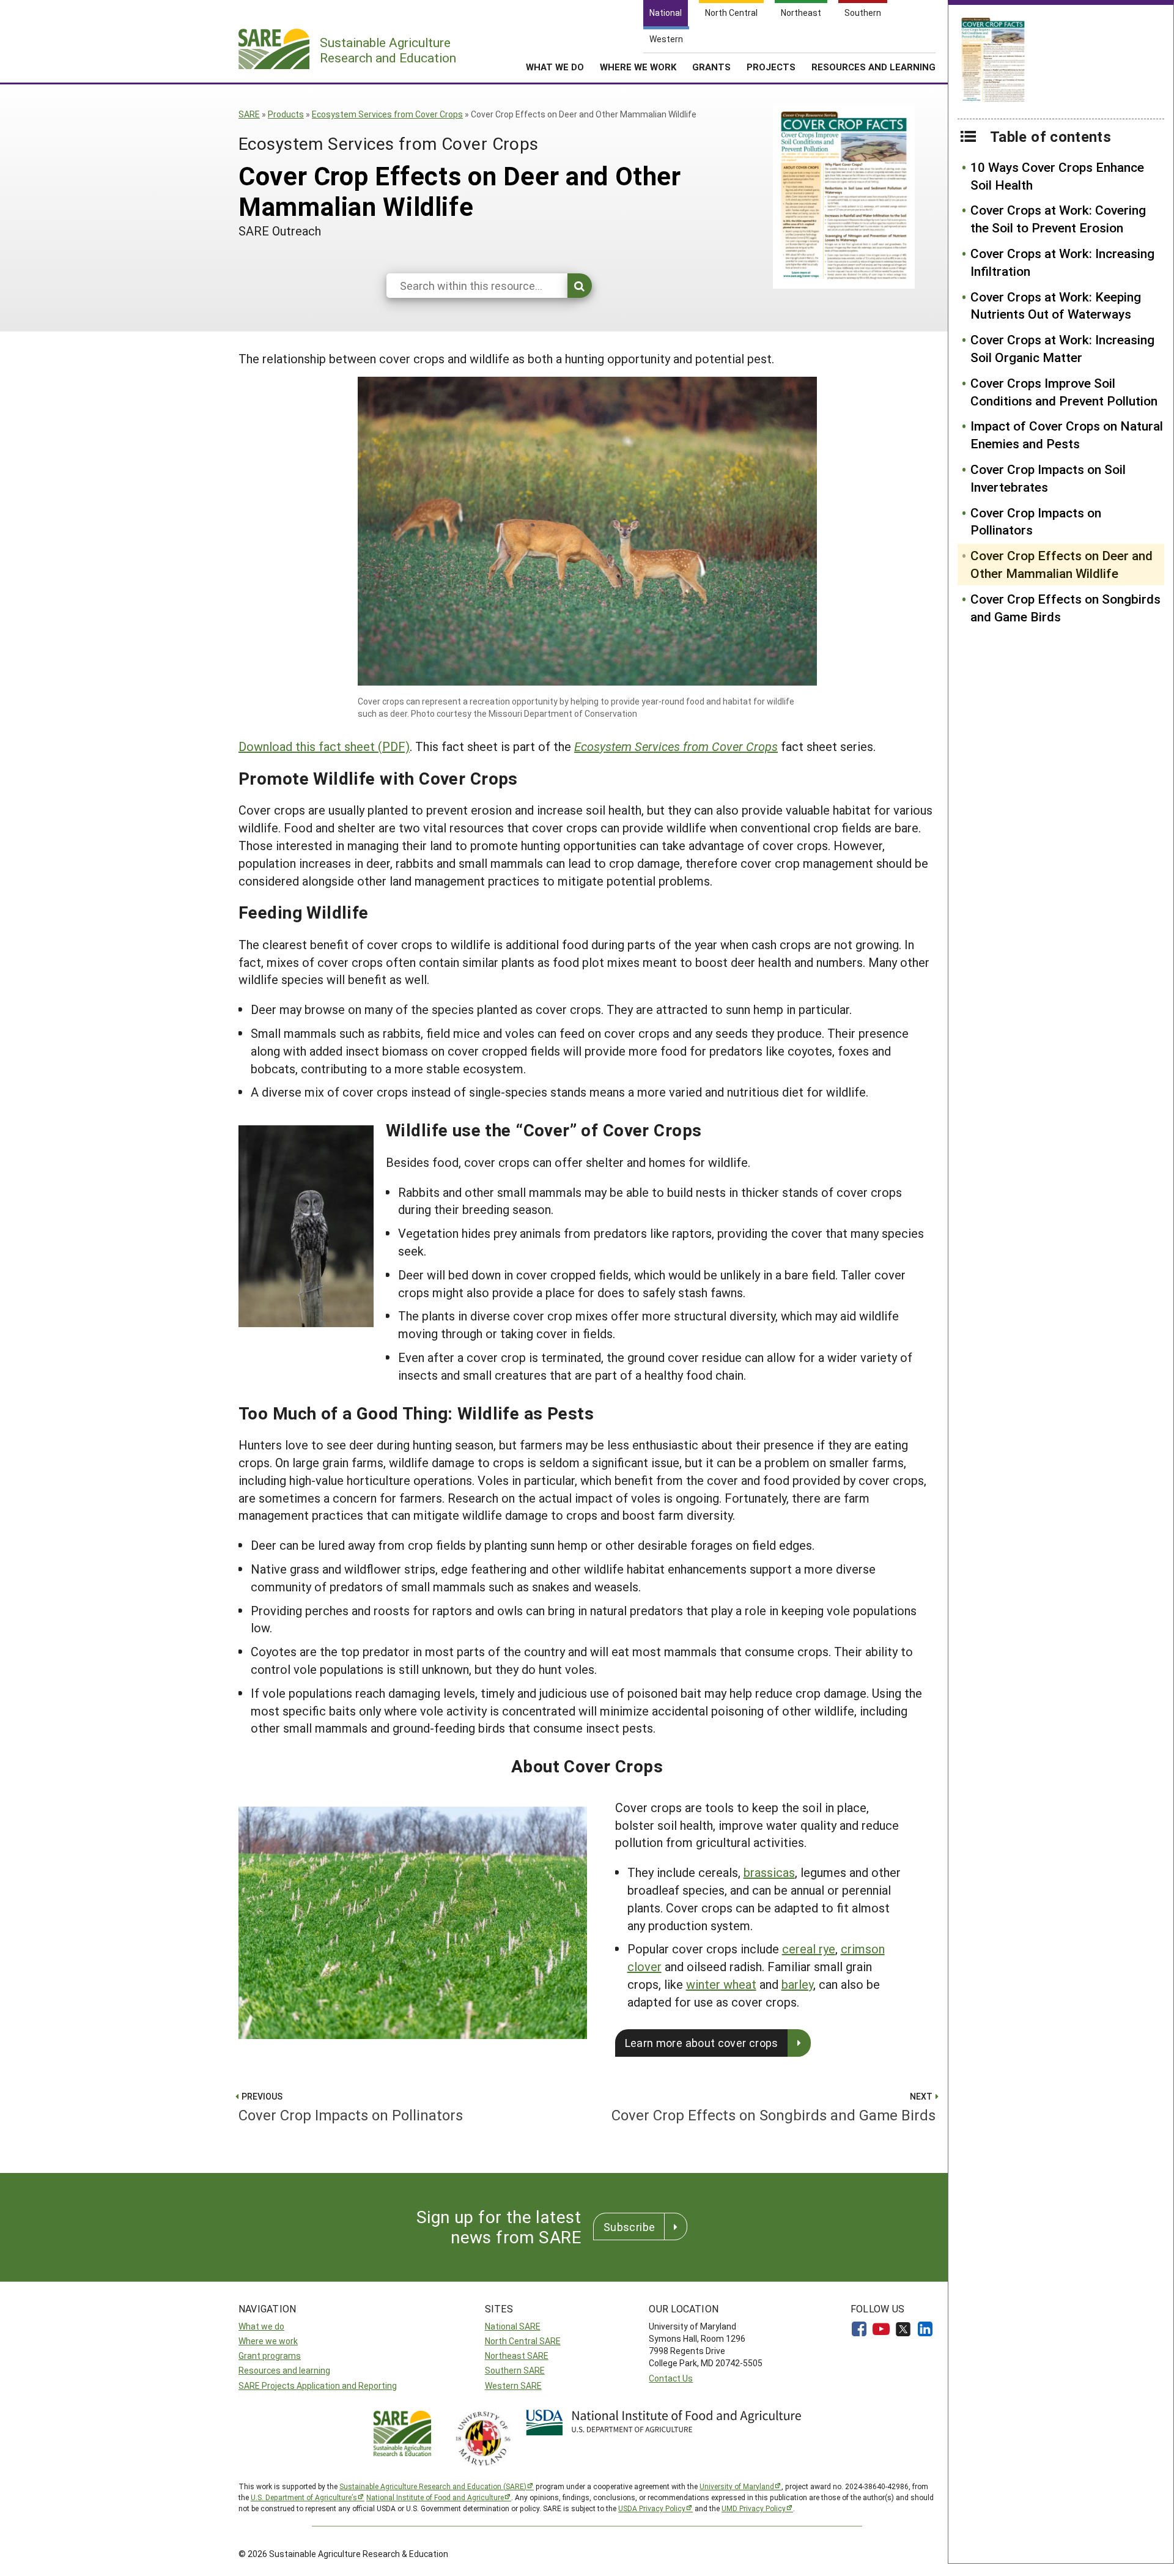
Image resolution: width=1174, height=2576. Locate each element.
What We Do (555, 67)
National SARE (513, 2326)
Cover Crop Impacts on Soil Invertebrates (1048, 478)
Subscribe (629, 2227)
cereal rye (809, 1949)
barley (797, 1984)
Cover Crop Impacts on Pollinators (1036, 521)
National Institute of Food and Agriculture (435, 2497)
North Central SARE (523, 2341)
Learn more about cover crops (702, 2043)
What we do (261, 2326)
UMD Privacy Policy (754, 2508)
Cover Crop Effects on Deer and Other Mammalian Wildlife (1061, 564)
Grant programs (270, 2356)
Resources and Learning (873, 67)
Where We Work (638, 67)
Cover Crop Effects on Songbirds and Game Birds (1065, 608)
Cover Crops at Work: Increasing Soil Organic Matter (1062, 348)
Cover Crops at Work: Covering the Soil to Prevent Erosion (1058, 219)
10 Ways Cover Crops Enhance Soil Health (1057, 176)
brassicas (769, 1872)
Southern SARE (515, 2370)
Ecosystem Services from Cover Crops (387, 114)
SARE (249, 114)
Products (286, 114)
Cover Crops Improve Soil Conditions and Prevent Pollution (1064, 392)
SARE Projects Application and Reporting (318, 2385)
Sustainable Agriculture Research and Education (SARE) (433, 2486)
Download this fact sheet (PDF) (324, 746)
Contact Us (671, 2378)
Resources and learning (284, 2370)
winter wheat (721, 1984)
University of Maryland (737, 2486)
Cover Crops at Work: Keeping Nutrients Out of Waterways (1056, 305)
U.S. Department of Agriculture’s (304, 2497)
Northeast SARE (517, 2356)
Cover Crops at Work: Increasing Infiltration (1062, 262)
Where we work (268, 2341)
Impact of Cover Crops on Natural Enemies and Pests (1067, 435)
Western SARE (513, 2385)
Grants (711, 67)
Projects (771, 67)
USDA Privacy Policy (652, 2508)
